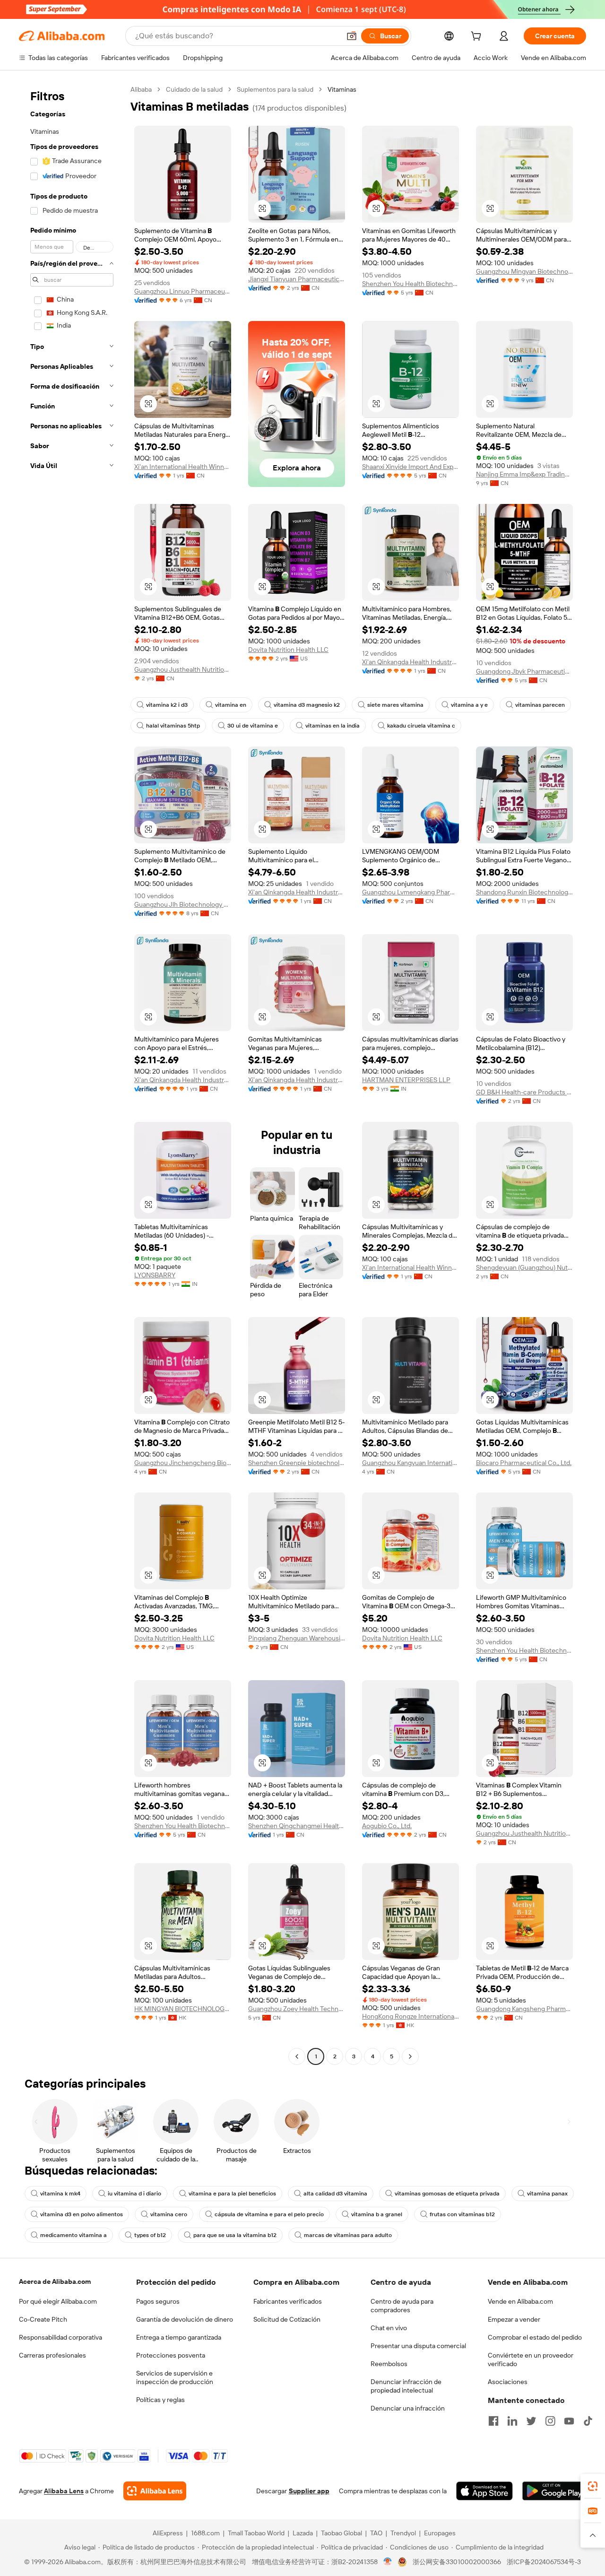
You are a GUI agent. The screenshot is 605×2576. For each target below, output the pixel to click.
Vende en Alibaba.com (520, 2301)
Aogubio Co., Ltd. (387, 1826)
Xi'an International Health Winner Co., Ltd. (183, 467)
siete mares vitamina (395, 705)
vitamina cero (169, 2214)
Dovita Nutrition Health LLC (288, 650)
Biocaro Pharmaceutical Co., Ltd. (524, 1463)
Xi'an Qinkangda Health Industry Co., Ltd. (411, 662)
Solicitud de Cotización (287, 2319)
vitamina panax (547, 2194)
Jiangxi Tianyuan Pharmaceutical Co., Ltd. (297, 279)
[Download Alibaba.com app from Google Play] (554, 2491)
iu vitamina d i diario (134, 2194)
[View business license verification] (388, 2562)
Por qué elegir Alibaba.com (58, 2301)
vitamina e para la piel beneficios (232, 2194)
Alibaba (141, 89)
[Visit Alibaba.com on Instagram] (550, 2421)
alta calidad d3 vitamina (335, 2194)
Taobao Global (341, 2533)
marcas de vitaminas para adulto (348, 2235)
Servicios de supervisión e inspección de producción (175, 2377)
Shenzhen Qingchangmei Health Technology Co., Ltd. (297, 1826)
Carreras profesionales (52, 2355)
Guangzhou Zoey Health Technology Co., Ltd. (297, 2009)
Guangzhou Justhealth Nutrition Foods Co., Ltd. (183, 669)
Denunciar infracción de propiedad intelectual (406, 2386)
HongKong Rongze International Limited (411, 2016)
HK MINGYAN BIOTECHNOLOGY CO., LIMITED (183, 2009)
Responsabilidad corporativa (60, 2337)
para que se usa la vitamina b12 (235, 2235)
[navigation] (72, 1074)
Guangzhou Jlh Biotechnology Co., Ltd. (183, 904)
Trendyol (403, 2533)
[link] (593, 2486)
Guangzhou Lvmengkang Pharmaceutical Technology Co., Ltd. (411, 892)
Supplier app (309, 2491)
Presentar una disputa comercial (418, 2346)
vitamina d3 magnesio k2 (307, 705)
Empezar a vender (514, 2319)
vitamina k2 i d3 (167, 705)
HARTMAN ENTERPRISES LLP (406, 1080)
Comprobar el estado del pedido (535, 2337)
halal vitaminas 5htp (173, 726)
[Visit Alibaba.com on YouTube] (569, 2421)
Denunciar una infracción (408, 2408)
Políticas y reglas (160, 2400)
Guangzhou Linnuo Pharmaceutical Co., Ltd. (183, 291)
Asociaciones (508, 2382)
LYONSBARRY (155, 1275)
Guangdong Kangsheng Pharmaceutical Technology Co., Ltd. (524, 2009)
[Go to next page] (410, 2056)
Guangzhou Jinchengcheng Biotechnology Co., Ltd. (183, 1463)
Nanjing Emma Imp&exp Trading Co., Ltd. (524, 474)
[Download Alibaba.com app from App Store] (484, 2491)
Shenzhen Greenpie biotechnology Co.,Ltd (297, 1463)
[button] (352, 36)
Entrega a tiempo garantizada (179, 2337)
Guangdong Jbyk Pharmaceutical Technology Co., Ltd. (524, 671)
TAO (376, 2533)
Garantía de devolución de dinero (185, 2319)
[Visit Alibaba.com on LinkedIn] (512, 2421)
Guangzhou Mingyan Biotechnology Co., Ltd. (524, 271)
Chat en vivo (389, 2328)
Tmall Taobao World (256, 2533)
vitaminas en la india (333, 726)
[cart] (478, 37)
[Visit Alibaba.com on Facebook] (493, 2421)
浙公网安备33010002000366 (457, 2562)
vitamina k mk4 (60, 2194)
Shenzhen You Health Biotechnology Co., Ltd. (411, 284)
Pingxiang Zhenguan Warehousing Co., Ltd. (297, 1638)
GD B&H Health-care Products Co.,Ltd (524, 1092)
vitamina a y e (469, 705)
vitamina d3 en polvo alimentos (82, 2214)
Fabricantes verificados (288, 2301)
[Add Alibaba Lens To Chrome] (155, 2491)
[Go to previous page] (297, 2056)
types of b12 (150, 2235)
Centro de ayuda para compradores (402, 2306)
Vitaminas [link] (342, 89)
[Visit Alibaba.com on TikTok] (588, 2421)
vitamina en (231, 705)
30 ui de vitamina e (253, 726)
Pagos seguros (158, 2301)
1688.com (205, 2533)
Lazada (303, 2533)
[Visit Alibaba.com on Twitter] (531, 2421)
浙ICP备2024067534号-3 (544, 2562)
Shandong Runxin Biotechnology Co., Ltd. (524, 892)
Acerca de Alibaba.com (55, 2281)
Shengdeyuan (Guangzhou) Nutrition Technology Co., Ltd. (524, 1267)
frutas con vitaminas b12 (462, 2214)
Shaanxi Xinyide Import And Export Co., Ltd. (411, 467)
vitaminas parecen (540, 705)
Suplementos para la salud (275, 89)
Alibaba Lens (64, 2491)
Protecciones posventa (171, 2355)
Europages (440, 2533)
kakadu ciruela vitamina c (421, 726)
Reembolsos (389, 2364)
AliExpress (168, 2533)
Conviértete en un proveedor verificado (531, 2359)
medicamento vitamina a (73, 2235)
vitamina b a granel (377, 2214)
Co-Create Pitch (43, 2319)
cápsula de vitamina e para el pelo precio (269, 2214)
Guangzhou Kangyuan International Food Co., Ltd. (411, 1463)
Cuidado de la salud (194, 89)
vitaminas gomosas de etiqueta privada (447, 2194)
